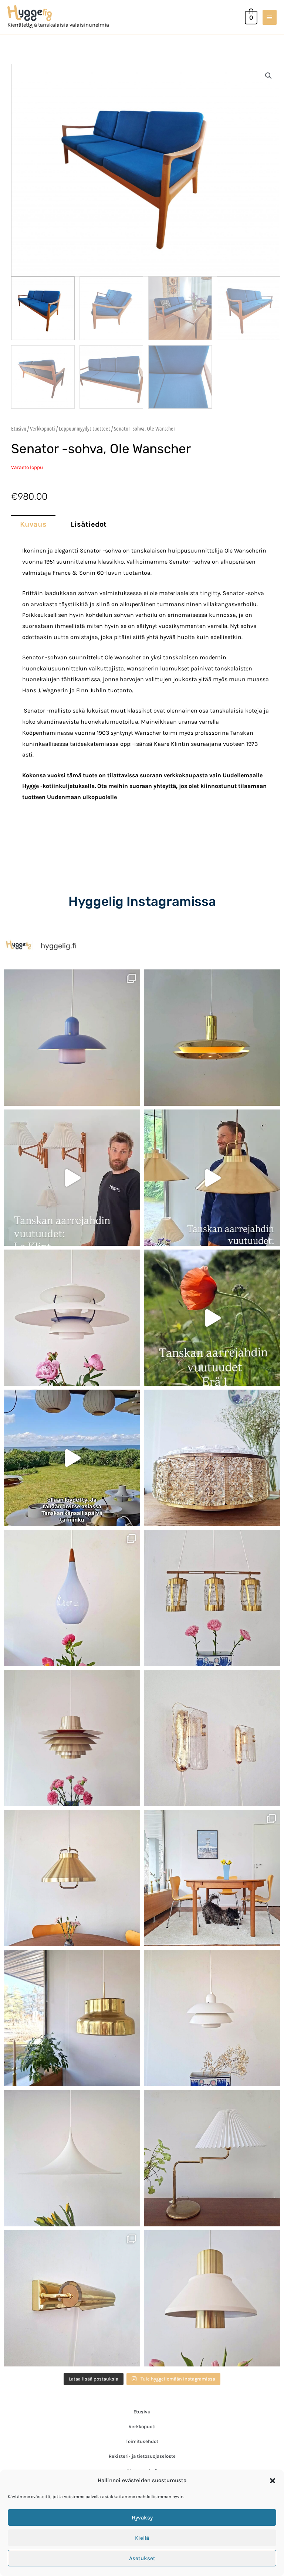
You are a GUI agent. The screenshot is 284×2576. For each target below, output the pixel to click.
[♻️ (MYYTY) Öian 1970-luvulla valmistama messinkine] (212, 2158)
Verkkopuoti (43, 428)
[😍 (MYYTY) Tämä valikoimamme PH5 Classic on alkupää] (72, 1318)
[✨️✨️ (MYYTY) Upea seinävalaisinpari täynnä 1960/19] (212, 1738)
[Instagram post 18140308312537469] (72, 1458)
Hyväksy (142, 2518)
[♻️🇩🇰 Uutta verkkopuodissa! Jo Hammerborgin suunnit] (72, 1878)
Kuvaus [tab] (33, 524)
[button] (273, 2481)
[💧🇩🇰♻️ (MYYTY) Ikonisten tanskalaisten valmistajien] (72, 1598)
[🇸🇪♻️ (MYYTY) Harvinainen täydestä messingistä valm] (212, 1038)
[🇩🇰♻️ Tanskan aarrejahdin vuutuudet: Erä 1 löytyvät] (212, 1318)
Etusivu (19, 428)
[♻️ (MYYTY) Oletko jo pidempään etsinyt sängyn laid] (72, 2298)
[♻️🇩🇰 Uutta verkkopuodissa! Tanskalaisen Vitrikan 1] (212, 1458)
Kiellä (142, 2538)
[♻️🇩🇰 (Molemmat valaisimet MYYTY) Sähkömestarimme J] (212, 1178)
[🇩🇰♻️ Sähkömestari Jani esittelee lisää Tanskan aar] (72, 1178)
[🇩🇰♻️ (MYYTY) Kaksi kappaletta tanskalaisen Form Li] (72, 1038)
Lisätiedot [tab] (89, 524)
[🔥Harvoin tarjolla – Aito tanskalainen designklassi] (72, 1738)
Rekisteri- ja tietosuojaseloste (142, 2456)
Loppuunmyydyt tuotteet (84, 428)
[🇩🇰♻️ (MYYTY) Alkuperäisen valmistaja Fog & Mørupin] (72, 2158)
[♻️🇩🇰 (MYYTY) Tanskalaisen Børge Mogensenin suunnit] (212, 1878)
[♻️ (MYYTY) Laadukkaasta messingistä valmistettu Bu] (72, 2018)
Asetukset (142, 2558)
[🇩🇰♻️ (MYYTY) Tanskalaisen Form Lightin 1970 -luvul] (212, 2018)
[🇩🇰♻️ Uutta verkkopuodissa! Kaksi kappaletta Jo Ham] (212, 2298)
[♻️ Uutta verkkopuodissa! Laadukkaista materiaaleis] (212, 1598)
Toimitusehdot (142, 2441)
